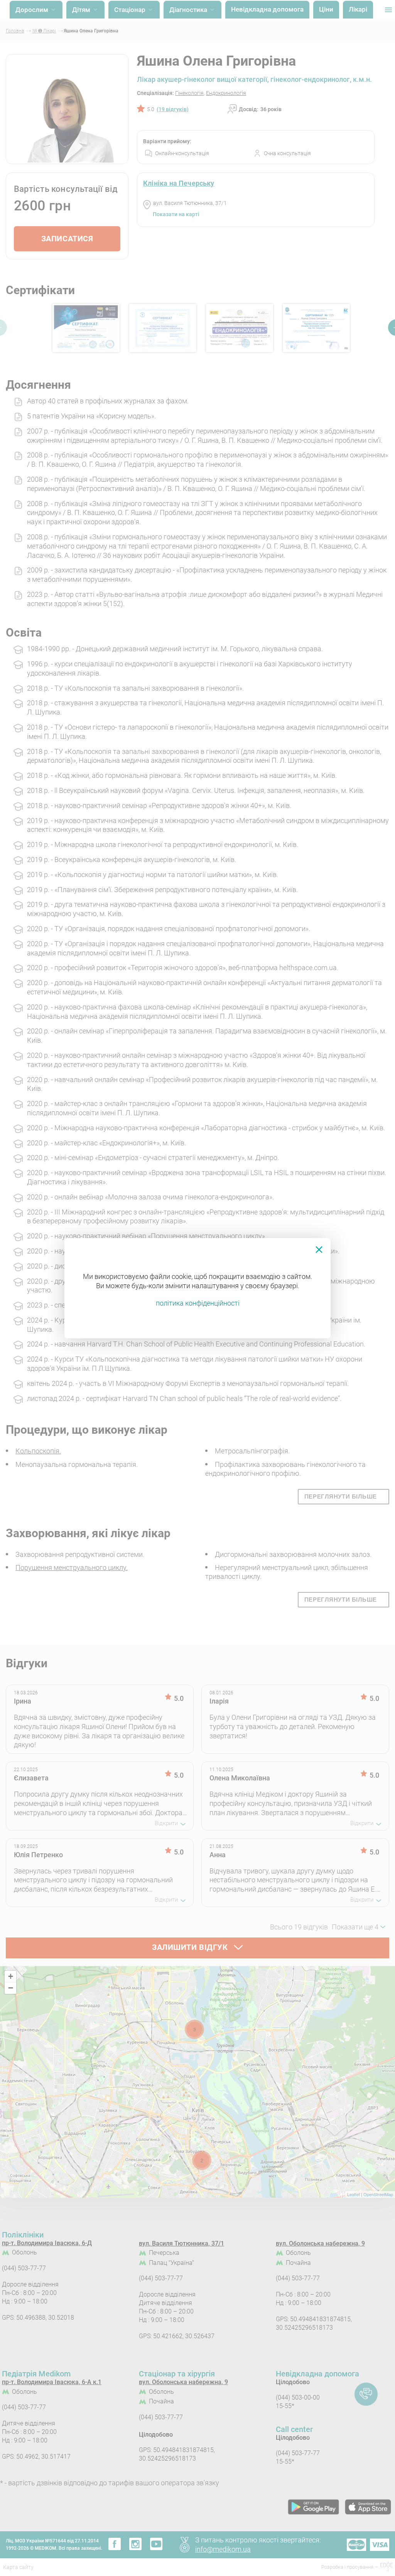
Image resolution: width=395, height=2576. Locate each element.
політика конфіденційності (198, 1303)
